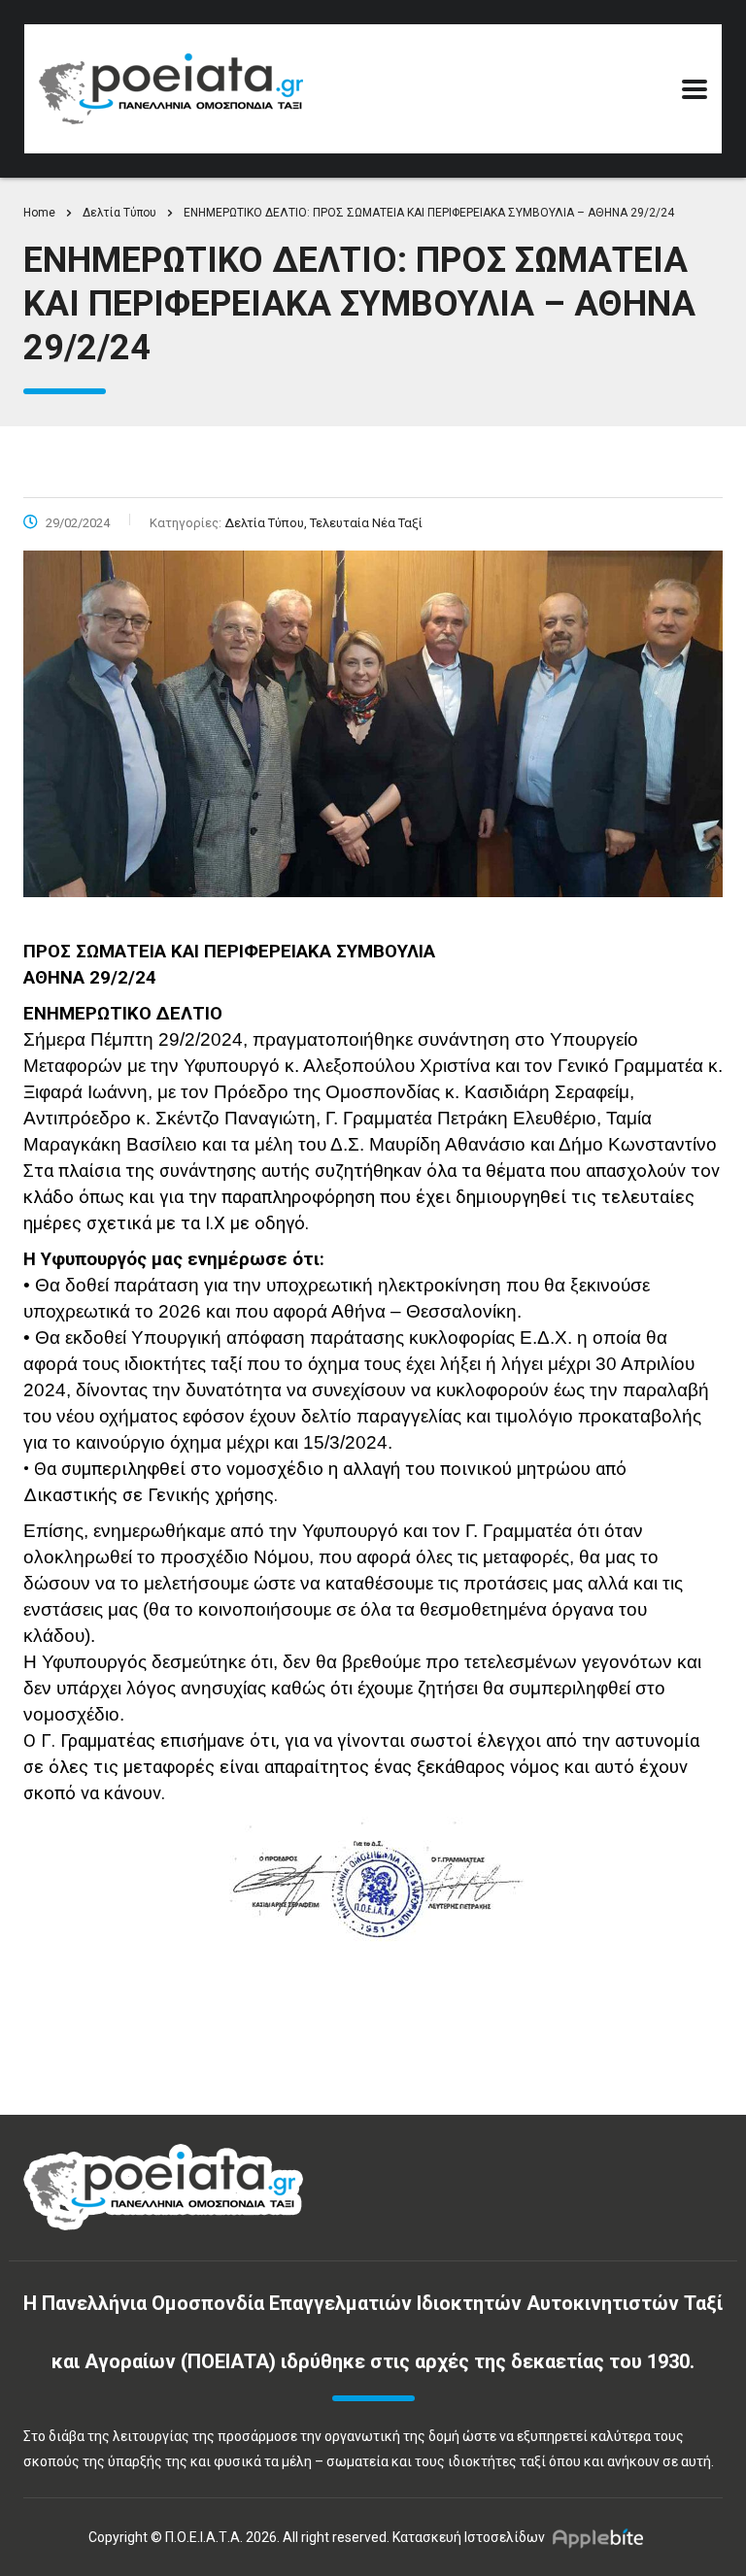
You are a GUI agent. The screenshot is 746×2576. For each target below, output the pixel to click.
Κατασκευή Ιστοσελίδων (469, 2537)
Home (39, 213)
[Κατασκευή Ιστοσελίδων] (603, 2537)
